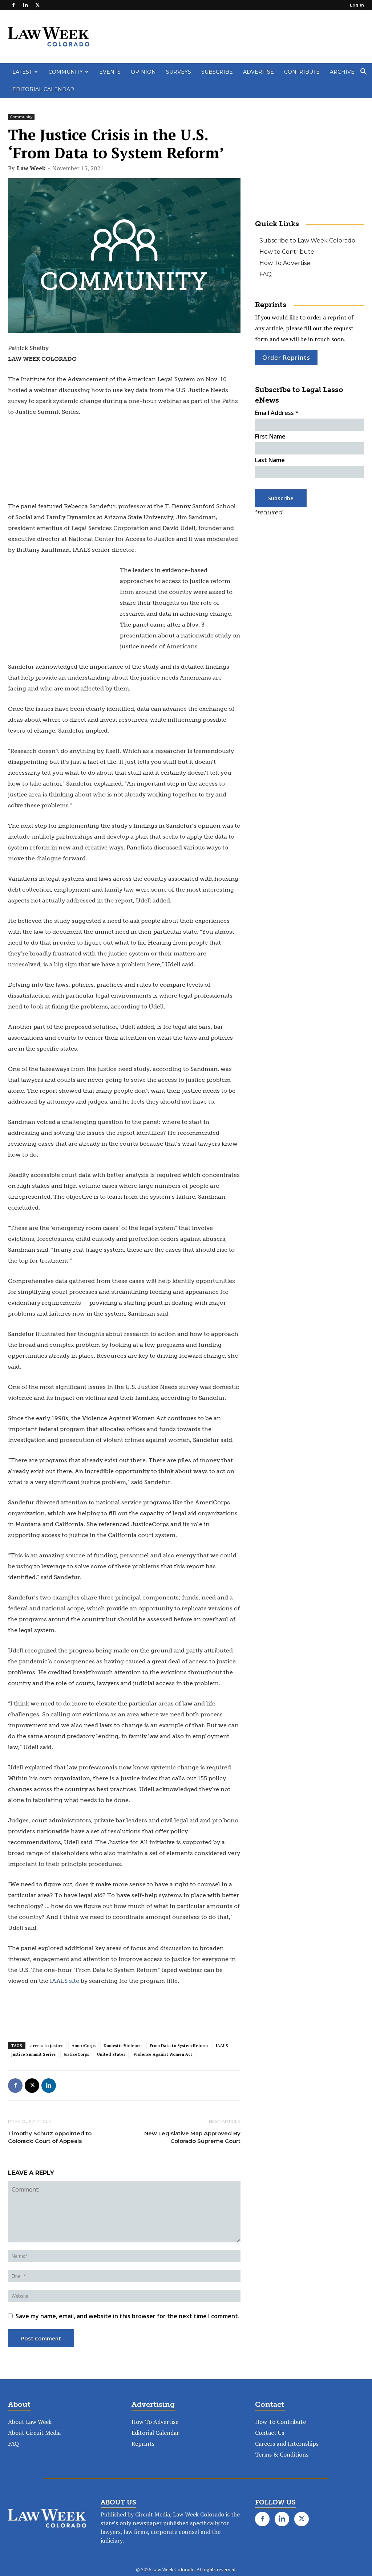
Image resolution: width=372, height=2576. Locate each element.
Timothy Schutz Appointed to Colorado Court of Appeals (50, 2137)
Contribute (302, 72)
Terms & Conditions (282, 2454)
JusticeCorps (76, 2054)
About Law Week (30, 2422)
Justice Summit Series (33, 2054)
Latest (22, 72)
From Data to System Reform (179, 2046)
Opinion (143, 72)
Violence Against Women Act (163, 2054)
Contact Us (270, 2433)
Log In (357, 5)
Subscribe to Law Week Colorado (307, 241)
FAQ (266, 274)
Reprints (143, 2443)
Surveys (179, 72)
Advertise (258, 72)
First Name (270, 436)
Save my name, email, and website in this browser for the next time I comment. (128, 2316)
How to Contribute (287, 252)
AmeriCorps (84, 2046)
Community (66, 72)
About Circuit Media (34, 2433)
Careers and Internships (287, 2443)
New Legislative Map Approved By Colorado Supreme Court (192, 2137)
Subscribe (217, 72)
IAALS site (65, 1981)
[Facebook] (13, 5)
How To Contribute (280, 2422)
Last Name (270, 460)
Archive (342, 72)
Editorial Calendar (43, 89)
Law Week (31, 168)
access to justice (47, 2046)
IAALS (222, 2046)
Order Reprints (286, 358)
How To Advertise (285, 263)
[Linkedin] (25, 5)
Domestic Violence (123, 2046)
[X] (37, 5)
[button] (363, 72)
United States (111, 2054)
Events (110, 72)
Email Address (277, 413)
